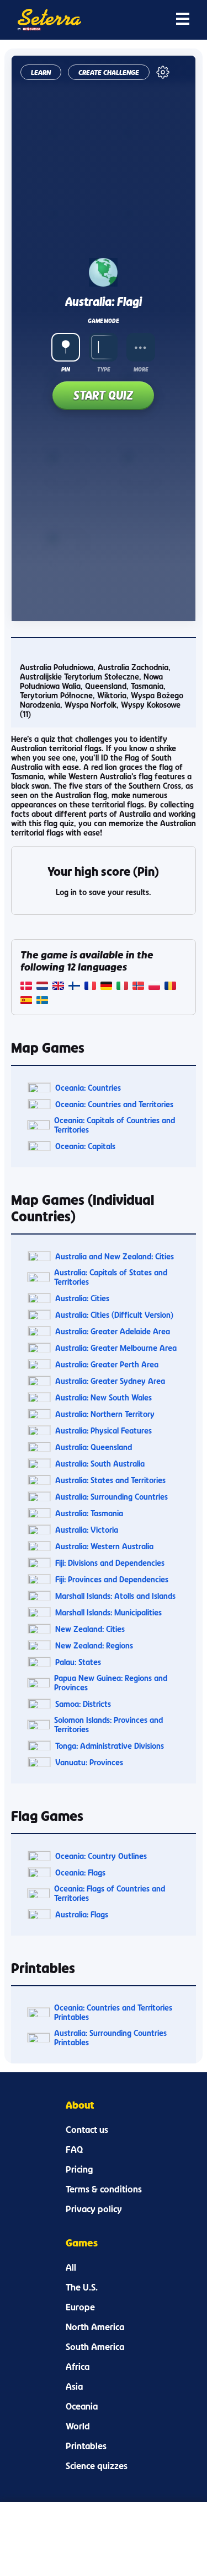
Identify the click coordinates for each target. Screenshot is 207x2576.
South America (95, 2347)
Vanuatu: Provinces (89, 1762)
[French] (90, 987)
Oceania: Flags (80, 1872)
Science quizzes (97, 2466)
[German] (106, 987)
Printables (86, 2446)
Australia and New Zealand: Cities (115, 1256)
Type (104, 369)
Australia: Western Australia (104, 1546)
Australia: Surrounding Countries (112, 1497)
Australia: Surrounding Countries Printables (110, 2038)
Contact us (87, 2130)
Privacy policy (94, 2209)
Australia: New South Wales (104, 1397)
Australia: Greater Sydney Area (110, 1381)
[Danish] (26, 987)
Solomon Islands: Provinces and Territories (108, 1724)
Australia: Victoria (87, 1530)
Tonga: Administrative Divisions (110, 1746)
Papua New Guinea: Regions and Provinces (111, 1683)
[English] (58, 987)
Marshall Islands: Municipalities (108, 1612)
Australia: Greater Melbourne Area (116, 1348)
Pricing (79, 2169)
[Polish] (154, 987)
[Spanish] (26, 1001)
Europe (80, 2307)
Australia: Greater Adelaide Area (113, 1331)
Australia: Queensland (94, 1447)
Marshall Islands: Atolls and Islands (115, 1596)
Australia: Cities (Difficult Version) (114, 1315)
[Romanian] (170, 987)
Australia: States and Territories (110, 1480)
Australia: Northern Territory (105, 1414)
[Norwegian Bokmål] (138, 987)
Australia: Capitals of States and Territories (111, 1277)
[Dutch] (42, 987)
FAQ (74, 2149)
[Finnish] (74, 987)
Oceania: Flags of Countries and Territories (110, 1893)
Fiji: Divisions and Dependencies (110, 1563)
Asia (74, 2386)
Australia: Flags (82, 1914)
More (141, 369)
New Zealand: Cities (90, 1629)
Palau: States (78, 1662)
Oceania (82, 2406)
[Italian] (122, 987)
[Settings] (163, 72)
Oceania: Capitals (85, 1146)
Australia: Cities (82, 1298)
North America (95, 2327)
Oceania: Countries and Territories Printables (113, 2012)
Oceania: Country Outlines (101, 1856)
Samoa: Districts (83, 1704)
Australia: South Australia (100, 1464)
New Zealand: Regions (94, 1645)
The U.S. (82, 2287)
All (71, 2267)
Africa (78, 2367)
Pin (66, 369)
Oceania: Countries (88, 1088)
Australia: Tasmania (89, 1513)
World (78, 2426)
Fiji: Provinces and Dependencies (112, 1579)
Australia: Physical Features (104, 1430)
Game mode (103, 321)
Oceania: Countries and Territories (114, 1104)
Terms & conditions (104, 2189)
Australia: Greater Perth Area (107, 1364)
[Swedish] (42, 1001)
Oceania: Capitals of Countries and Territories (115, 1125)
